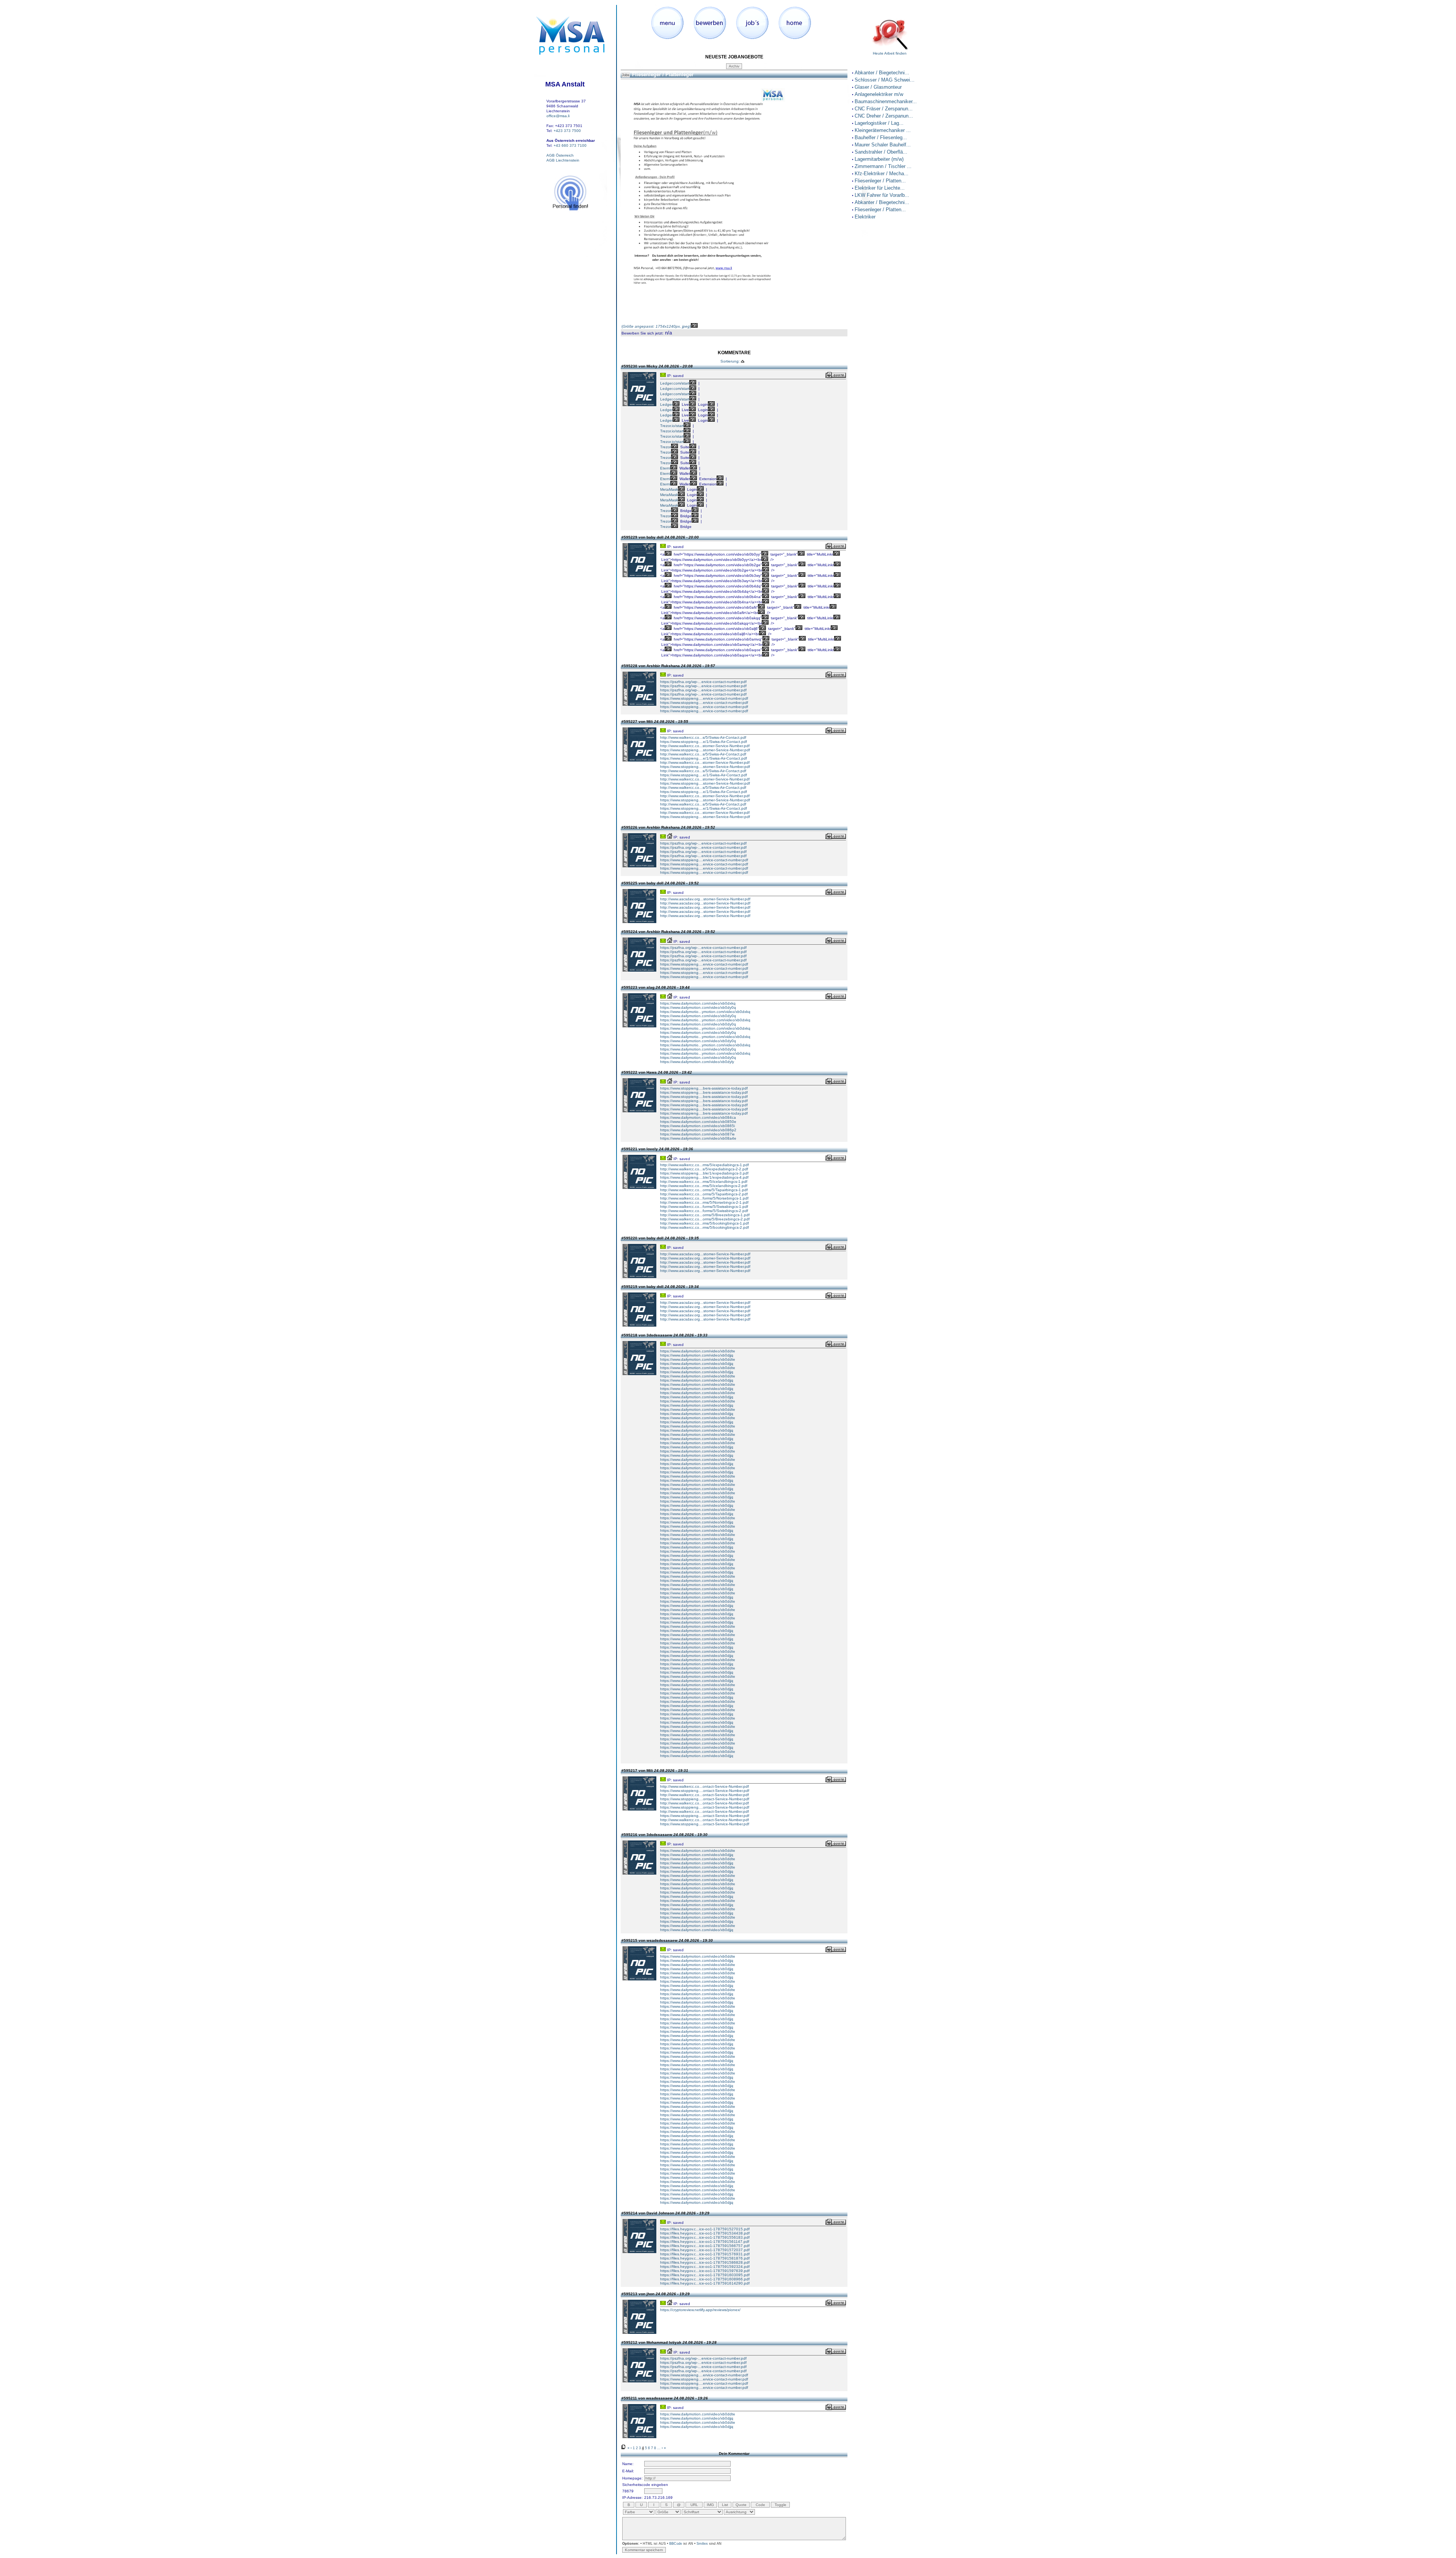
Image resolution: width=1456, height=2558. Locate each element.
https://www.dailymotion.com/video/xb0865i (697, 1126)
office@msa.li (558, 116)
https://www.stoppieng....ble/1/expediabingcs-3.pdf (704, 1173)
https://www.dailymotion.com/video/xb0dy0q (698, 1007)
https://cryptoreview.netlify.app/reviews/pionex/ (700, 2310)
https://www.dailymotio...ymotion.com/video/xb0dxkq (705, 1012)
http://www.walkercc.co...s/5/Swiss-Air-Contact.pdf (703, 737)
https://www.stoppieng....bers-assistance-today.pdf (704, 1088)
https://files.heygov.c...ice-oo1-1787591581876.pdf (705, 2258)
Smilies (702, 2544)
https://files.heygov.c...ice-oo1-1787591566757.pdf (705, 2246)
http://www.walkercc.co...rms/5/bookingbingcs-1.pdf (704, 1223)
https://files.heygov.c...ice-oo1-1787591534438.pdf (705, 2233)
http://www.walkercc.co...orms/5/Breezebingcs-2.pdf (705, 1219)
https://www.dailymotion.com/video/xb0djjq (697, 1355)
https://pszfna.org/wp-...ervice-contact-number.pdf (703, 682)
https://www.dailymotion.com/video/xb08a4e (698, 1138)
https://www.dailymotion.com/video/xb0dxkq (698, 1003)
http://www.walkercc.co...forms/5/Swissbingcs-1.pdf (704, 1207)
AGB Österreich (560, 155)
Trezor (666, 447)
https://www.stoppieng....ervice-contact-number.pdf (704, 698)
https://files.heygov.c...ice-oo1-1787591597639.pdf (705, 2271)
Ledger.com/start (675, 383)
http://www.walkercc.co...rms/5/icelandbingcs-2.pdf (704, 1186)
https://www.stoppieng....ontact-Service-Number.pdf (705, 1791)
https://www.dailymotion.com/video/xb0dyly (697, 1062)
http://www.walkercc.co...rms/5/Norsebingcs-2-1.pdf (704, 1202)
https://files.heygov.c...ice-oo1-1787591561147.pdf (705, 2242)
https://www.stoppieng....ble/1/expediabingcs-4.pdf (704, 1177)
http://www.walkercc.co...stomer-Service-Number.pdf (705, 746)
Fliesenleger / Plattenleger (663, 75)
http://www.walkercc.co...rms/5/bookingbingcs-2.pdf (704, 1227)
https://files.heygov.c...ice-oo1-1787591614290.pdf (705, 2283)
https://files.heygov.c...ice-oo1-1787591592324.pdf (705, 2267)
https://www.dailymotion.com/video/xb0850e (698, 1122)
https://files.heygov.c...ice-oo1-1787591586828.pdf (705, 2262)
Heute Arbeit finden (890, 53)
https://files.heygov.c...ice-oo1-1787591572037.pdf (705, 2250)
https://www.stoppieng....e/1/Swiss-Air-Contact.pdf (704, 742)
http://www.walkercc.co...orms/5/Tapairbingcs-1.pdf (704, 1190)
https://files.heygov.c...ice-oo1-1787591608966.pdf (705, 2279)
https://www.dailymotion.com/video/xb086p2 (698, 1130)
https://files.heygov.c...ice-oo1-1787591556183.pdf (705, 2237)
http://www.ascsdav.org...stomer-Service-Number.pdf (705, 899)
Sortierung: (730, 361)
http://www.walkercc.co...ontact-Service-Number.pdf (704, 1786)
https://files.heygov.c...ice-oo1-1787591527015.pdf (705, 2229)
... (659, 2448)
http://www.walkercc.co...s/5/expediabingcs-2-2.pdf (704, 1169)
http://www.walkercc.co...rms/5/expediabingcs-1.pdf (704, 1165)
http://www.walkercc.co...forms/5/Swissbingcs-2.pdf (704, 1211)
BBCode (676, 2544)
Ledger (666, 404)
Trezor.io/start (672, 426)
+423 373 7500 (567, 131)
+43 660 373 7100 (570, 145)
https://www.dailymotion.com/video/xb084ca (698, 1117)
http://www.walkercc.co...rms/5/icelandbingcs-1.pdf (704, 1182)
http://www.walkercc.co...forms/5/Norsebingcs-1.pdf (704, 1198)
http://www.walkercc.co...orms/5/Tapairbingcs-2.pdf (704, 1194)
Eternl (665, 468)
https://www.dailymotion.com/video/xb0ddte (698, 1351)
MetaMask (669, 489)
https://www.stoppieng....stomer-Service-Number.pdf (705, 750)
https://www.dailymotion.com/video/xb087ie (697, 1134)
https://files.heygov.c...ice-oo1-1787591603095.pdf (705, 2275)
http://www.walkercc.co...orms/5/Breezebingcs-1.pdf (705, 1215)
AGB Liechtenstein (563, 160)
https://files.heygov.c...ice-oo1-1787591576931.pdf (705, 2254)
